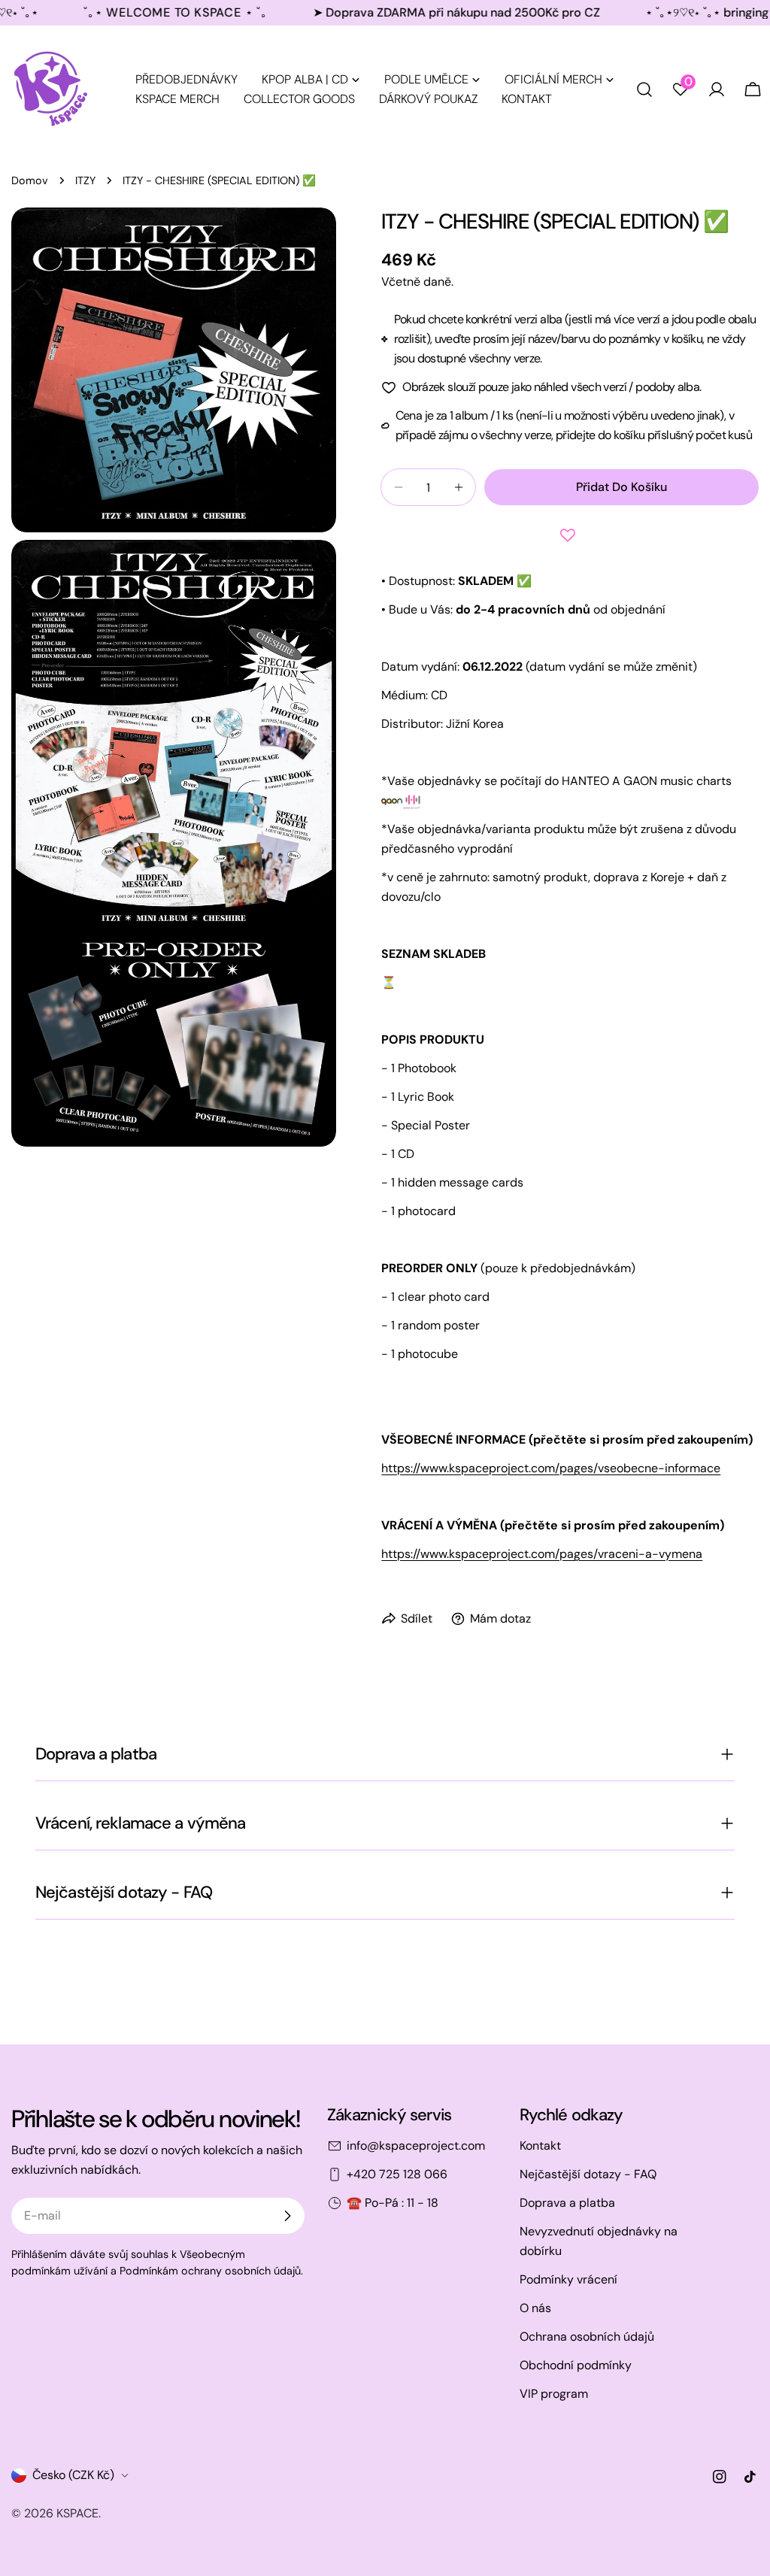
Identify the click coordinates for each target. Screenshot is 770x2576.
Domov (30, 180)
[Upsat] (287, 2216)
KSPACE (77, 2513)
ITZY (85, 180)
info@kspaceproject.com (416, 2146)
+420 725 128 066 (397, 2174)
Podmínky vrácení (568, 2279)
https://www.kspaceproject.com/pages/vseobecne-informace (551, 1468)
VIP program (554, 2394)
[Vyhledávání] (644, 89)
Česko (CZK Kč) (73, 2475)
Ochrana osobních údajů (587, 2337)
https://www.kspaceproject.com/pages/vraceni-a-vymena (542, 1554)
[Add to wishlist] (570, 535)
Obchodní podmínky (576, 2365)
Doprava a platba (567, 2203)
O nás (535, 2308)
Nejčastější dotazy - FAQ (588, 2174)
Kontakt (540, 2146)
